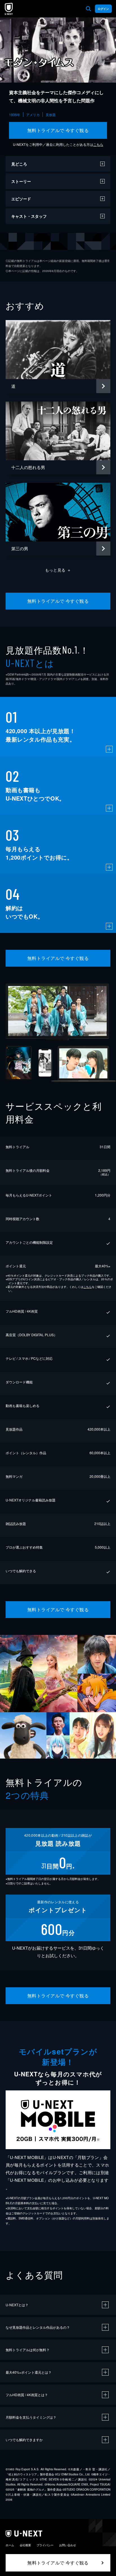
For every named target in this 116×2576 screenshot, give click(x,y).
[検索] (88, 9)
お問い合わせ (68, 2545)
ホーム (10, 2545)
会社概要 (25, 2545)
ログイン (103, 9)
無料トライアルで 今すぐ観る (58, 130)
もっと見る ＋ (58, 570)
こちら (98, 144)
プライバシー (45, 2545)
